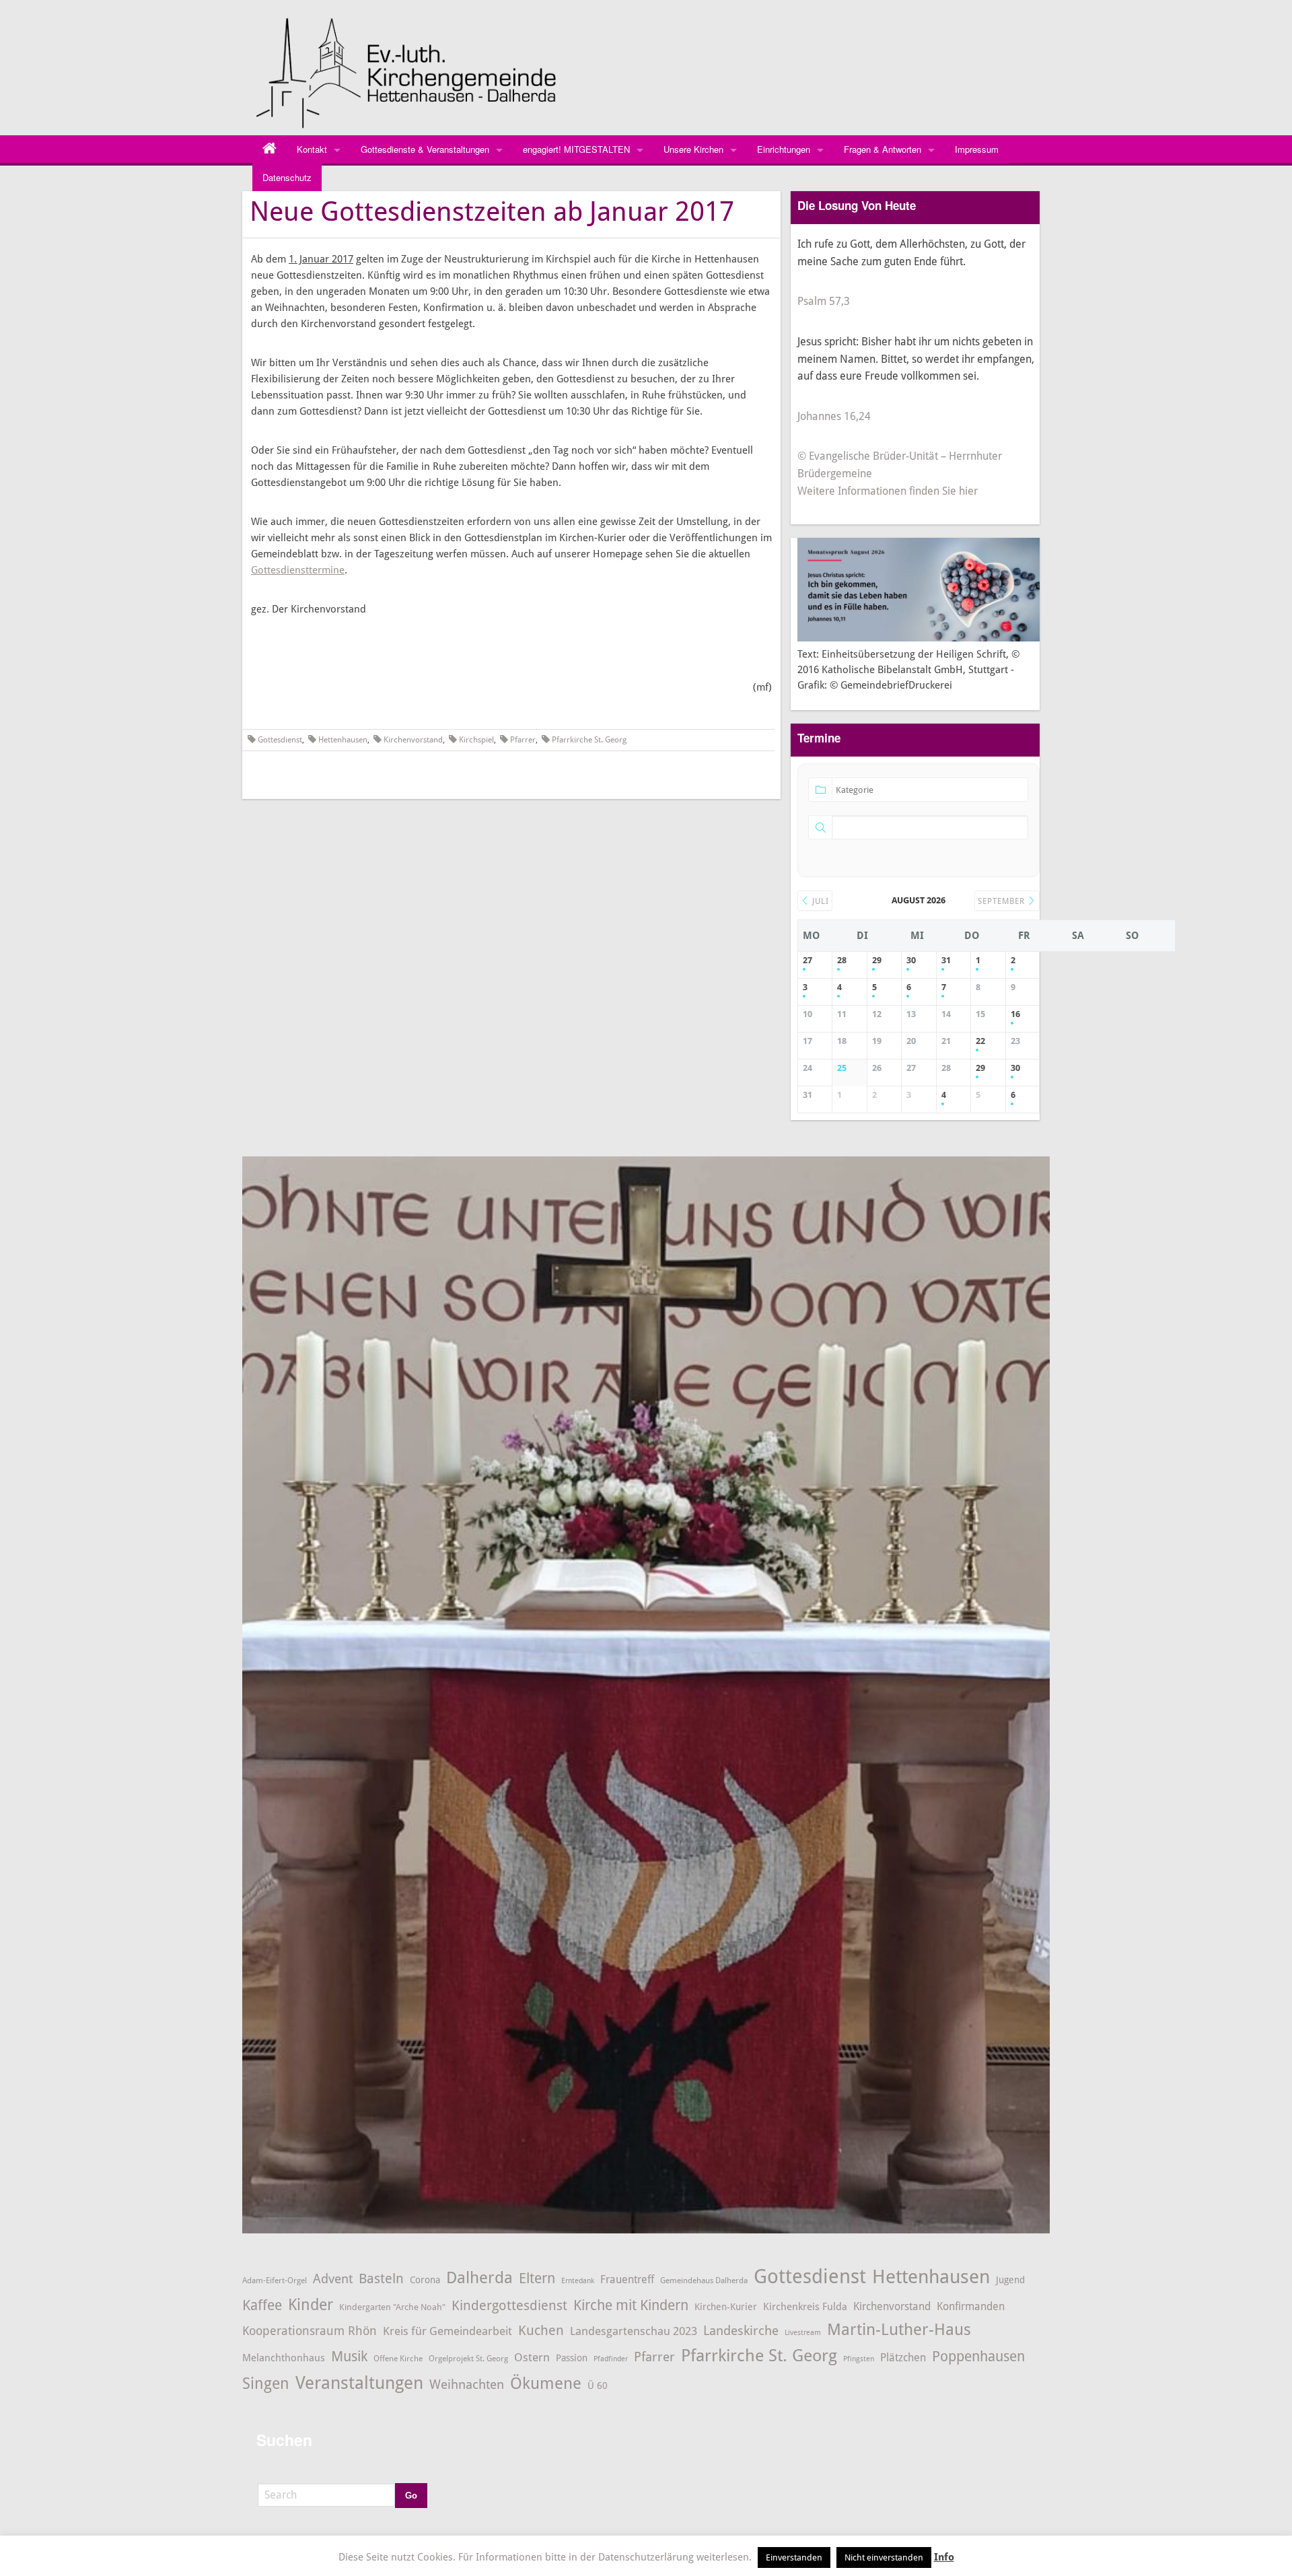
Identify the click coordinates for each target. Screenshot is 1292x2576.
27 (808, 960)
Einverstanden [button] (794, 2557)
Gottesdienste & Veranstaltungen (425, 149)
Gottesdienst (280, 740)
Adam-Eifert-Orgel (275, 2280)
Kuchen (541, 2330)
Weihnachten (467, 2385)
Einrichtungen (784, 149)
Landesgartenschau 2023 (634, 2331)
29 (877, 960)
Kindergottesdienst (509, 2305)
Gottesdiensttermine (298, 570)
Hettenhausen (343, 740)
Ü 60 (598, 2386)
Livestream (803, 2333)
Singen (266, 2384)
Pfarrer (523, 740)
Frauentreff (627, 2279)
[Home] (270, 149)
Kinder (311, 2305)
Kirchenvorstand (413, 740)
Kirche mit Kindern (631, 2305)
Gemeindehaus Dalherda (704, 2280)
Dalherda (479, 2278)
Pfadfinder (611, 2359)
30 (911, 960)
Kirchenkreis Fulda (805, 2307)
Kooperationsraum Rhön (310, 2331)
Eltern (537, 2278)
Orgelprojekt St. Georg (468, 2359)
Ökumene (546, 2383)
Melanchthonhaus (284, 2358)
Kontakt (312, 149)
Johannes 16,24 (834, 416)
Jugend (1010, 2280)
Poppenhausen (978, 2356)
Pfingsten (859, 2359)
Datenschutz (287, 177)
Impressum (977, 149)
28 (842, 960)
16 (1015, 1014)
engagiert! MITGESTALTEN (576, 149)
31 (946, 960)
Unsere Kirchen (693, 149)
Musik (349, 2356)
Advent (333, 2279)
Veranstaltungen (359, 2383)
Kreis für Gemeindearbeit (447, 2331)
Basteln (381, 2279)
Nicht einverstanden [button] (884, 2557)
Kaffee (262, 2305)
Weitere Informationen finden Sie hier (888, 491)
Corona (425, 2280)
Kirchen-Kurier (726, 2307)
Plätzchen (903, 2358)
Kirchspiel (476, 740)
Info (944, 2557)
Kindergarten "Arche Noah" (392, 2307)
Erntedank (578, 2281)
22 (980, 1041)
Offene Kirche (398, 2358)
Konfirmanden (971, 2306)
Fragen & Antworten (883, 149)
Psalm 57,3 (824, 301)
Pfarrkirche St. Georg (589, 740)
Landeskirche (741, 2331)
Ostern (532, 2357)
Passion (572, 2358)
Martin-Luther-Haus (899, 2330)
